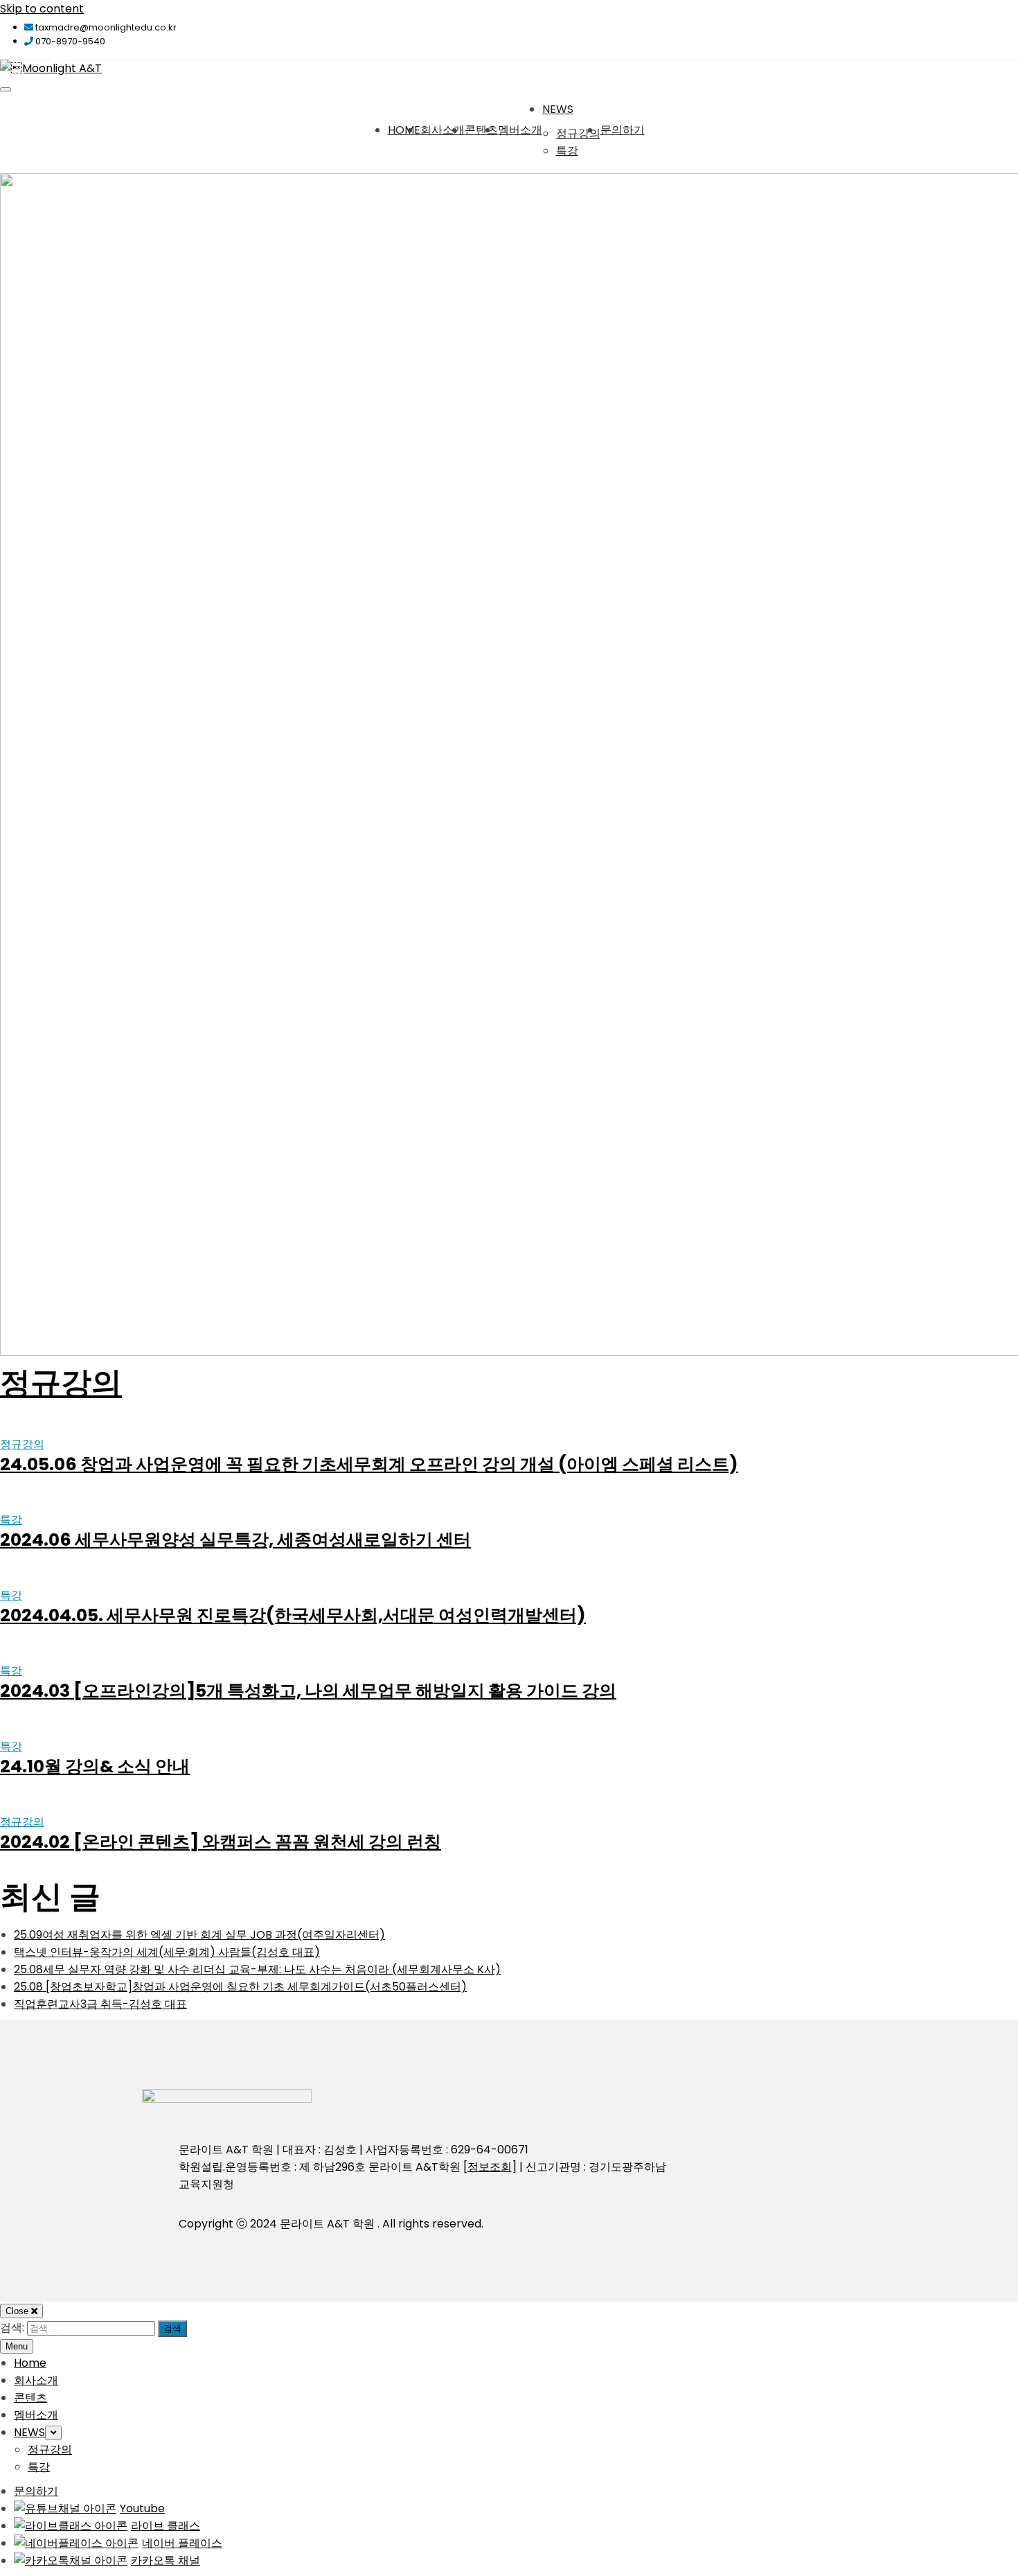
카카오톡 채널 (166, 2560)
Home (404, 130)
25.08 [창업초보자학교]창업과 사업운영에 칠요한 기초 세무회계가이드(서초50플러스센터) (240, 1987)
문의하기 (623, 130)
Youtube (142, 2508)
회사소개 (443, 130)
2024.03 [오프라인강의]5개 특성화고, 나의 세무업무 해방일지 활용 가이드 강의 (308, 1691)
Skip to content (42, 9)
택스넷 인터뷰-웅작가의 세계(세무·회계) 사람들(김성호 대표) (167, 1952)
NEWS (558, 109)
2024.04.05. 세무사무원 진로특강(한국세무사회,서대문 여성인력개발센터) (293, 1615)
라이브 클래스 (166, 2526)
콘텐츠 (481, 130)
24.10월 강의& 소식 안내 (95, 1766)
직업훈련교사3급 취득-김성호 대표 (100, 2004)
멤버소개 (520, 130)
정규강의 (578, 133)
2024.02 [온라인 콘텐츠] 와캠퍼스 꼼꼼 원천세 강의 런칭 (221, 1842)
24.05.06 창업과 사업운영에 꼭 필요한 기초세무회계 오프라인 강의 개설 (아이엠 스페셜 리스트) (369, 1464)
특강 (567, 151)
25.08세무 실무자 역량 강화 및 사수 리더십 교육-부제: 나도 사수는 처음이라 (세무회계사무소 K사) (257, 1969)
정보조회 (490, 2167)
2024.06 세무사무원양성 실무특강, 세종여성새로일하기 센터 (235, 1540)
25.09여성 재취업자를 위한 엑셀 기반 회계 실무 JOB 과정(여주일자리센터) (199, 1935)
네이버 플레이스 (182, 2543)
